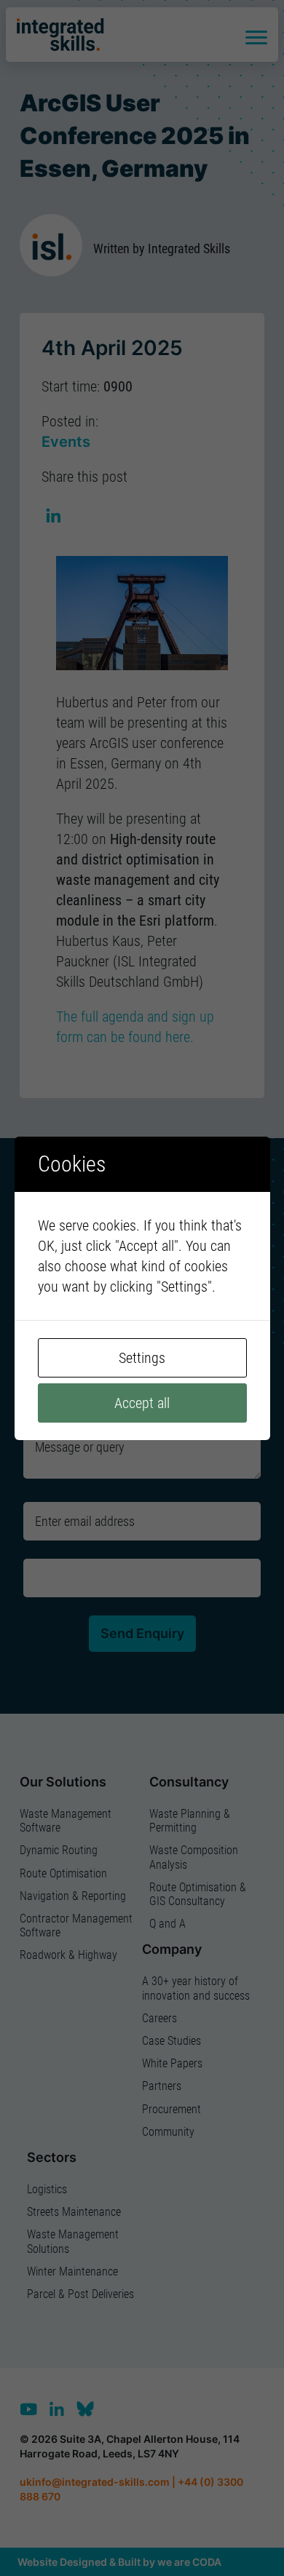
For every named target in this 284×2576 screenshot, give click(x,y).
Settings (142, 1358)
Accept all (142, 1403)
